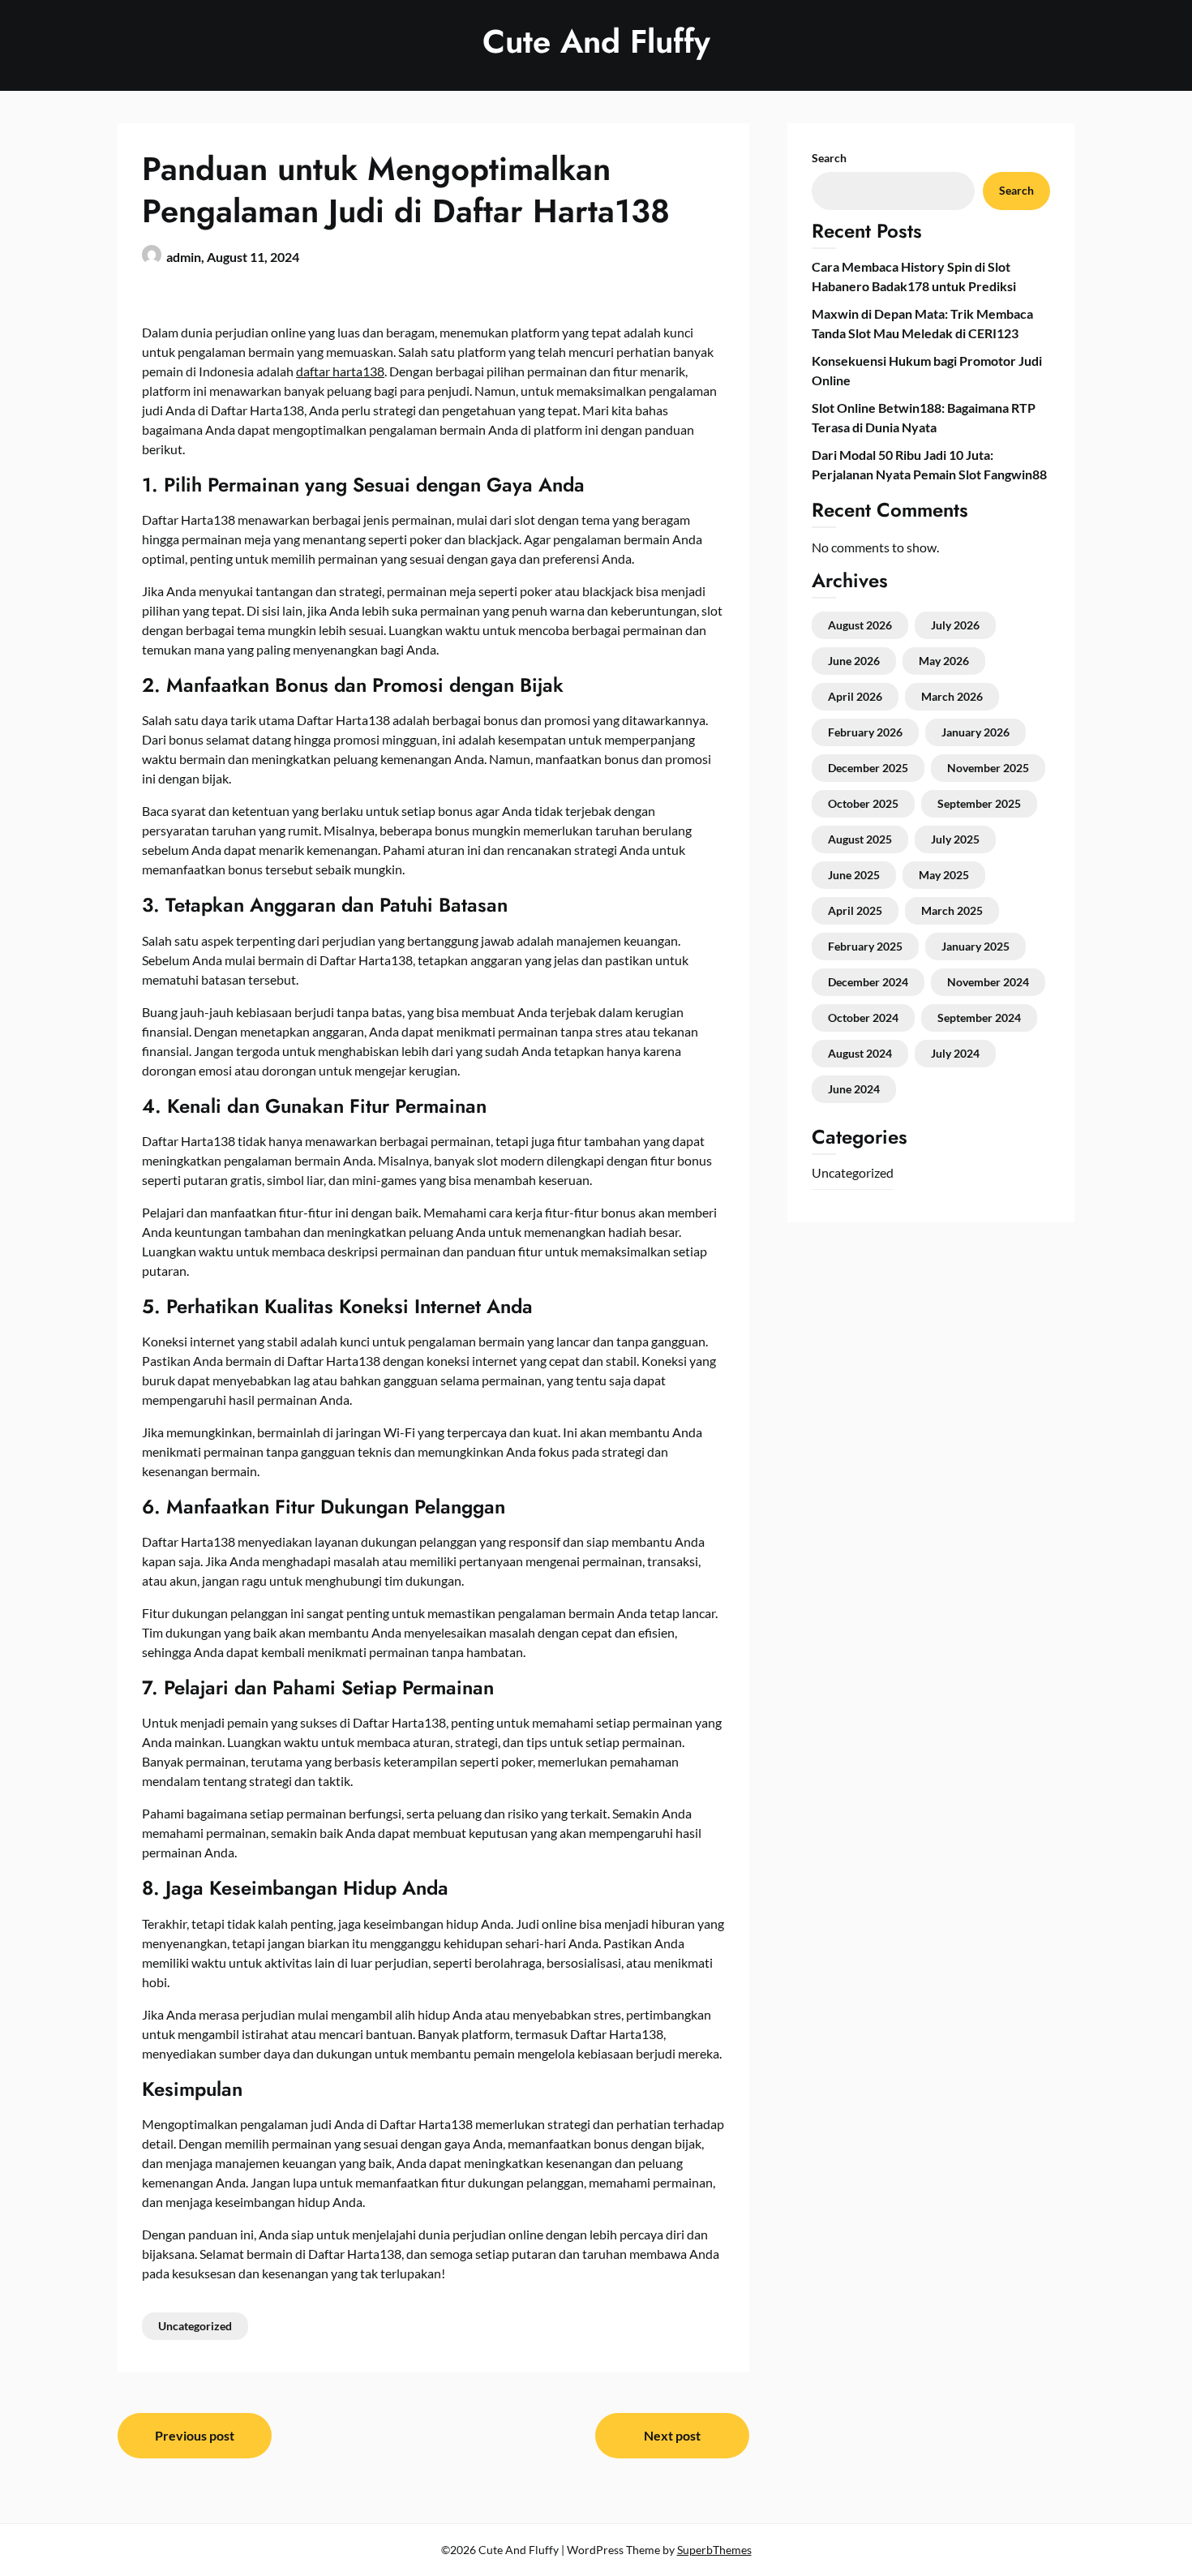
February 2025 (865, 946)
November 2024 (988, 982)
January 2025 (975, 946)
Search (829, 158)
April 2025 (855, 910)
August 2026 (860, 625)
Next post (672, 2435)
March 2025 (952, 910)
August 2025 (860, 839)
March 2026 (952, 696)
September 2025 (979, 803)
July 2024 (955, 1053)
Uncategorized (195, 2326)
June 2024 (854, 1089)
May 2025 (944, 875)
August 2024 (860, 1053)
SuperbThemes (714, 2550)
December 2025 (868, 768)
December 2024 (868, 982)
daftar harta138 (340, 371)
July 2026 (955, 625)
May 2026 (944, 661)
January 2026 (975, 732)
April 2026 (855, 696)
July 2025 (955, 839)
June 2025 (854, 875)
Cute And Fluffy (596, 41)
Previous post (195, 2435)
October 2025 (863, 803)
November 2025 (988, 768)
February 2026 (865, 732)
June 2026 (854, 661)
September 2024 (979, 1018)
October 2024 (863, 1018)
